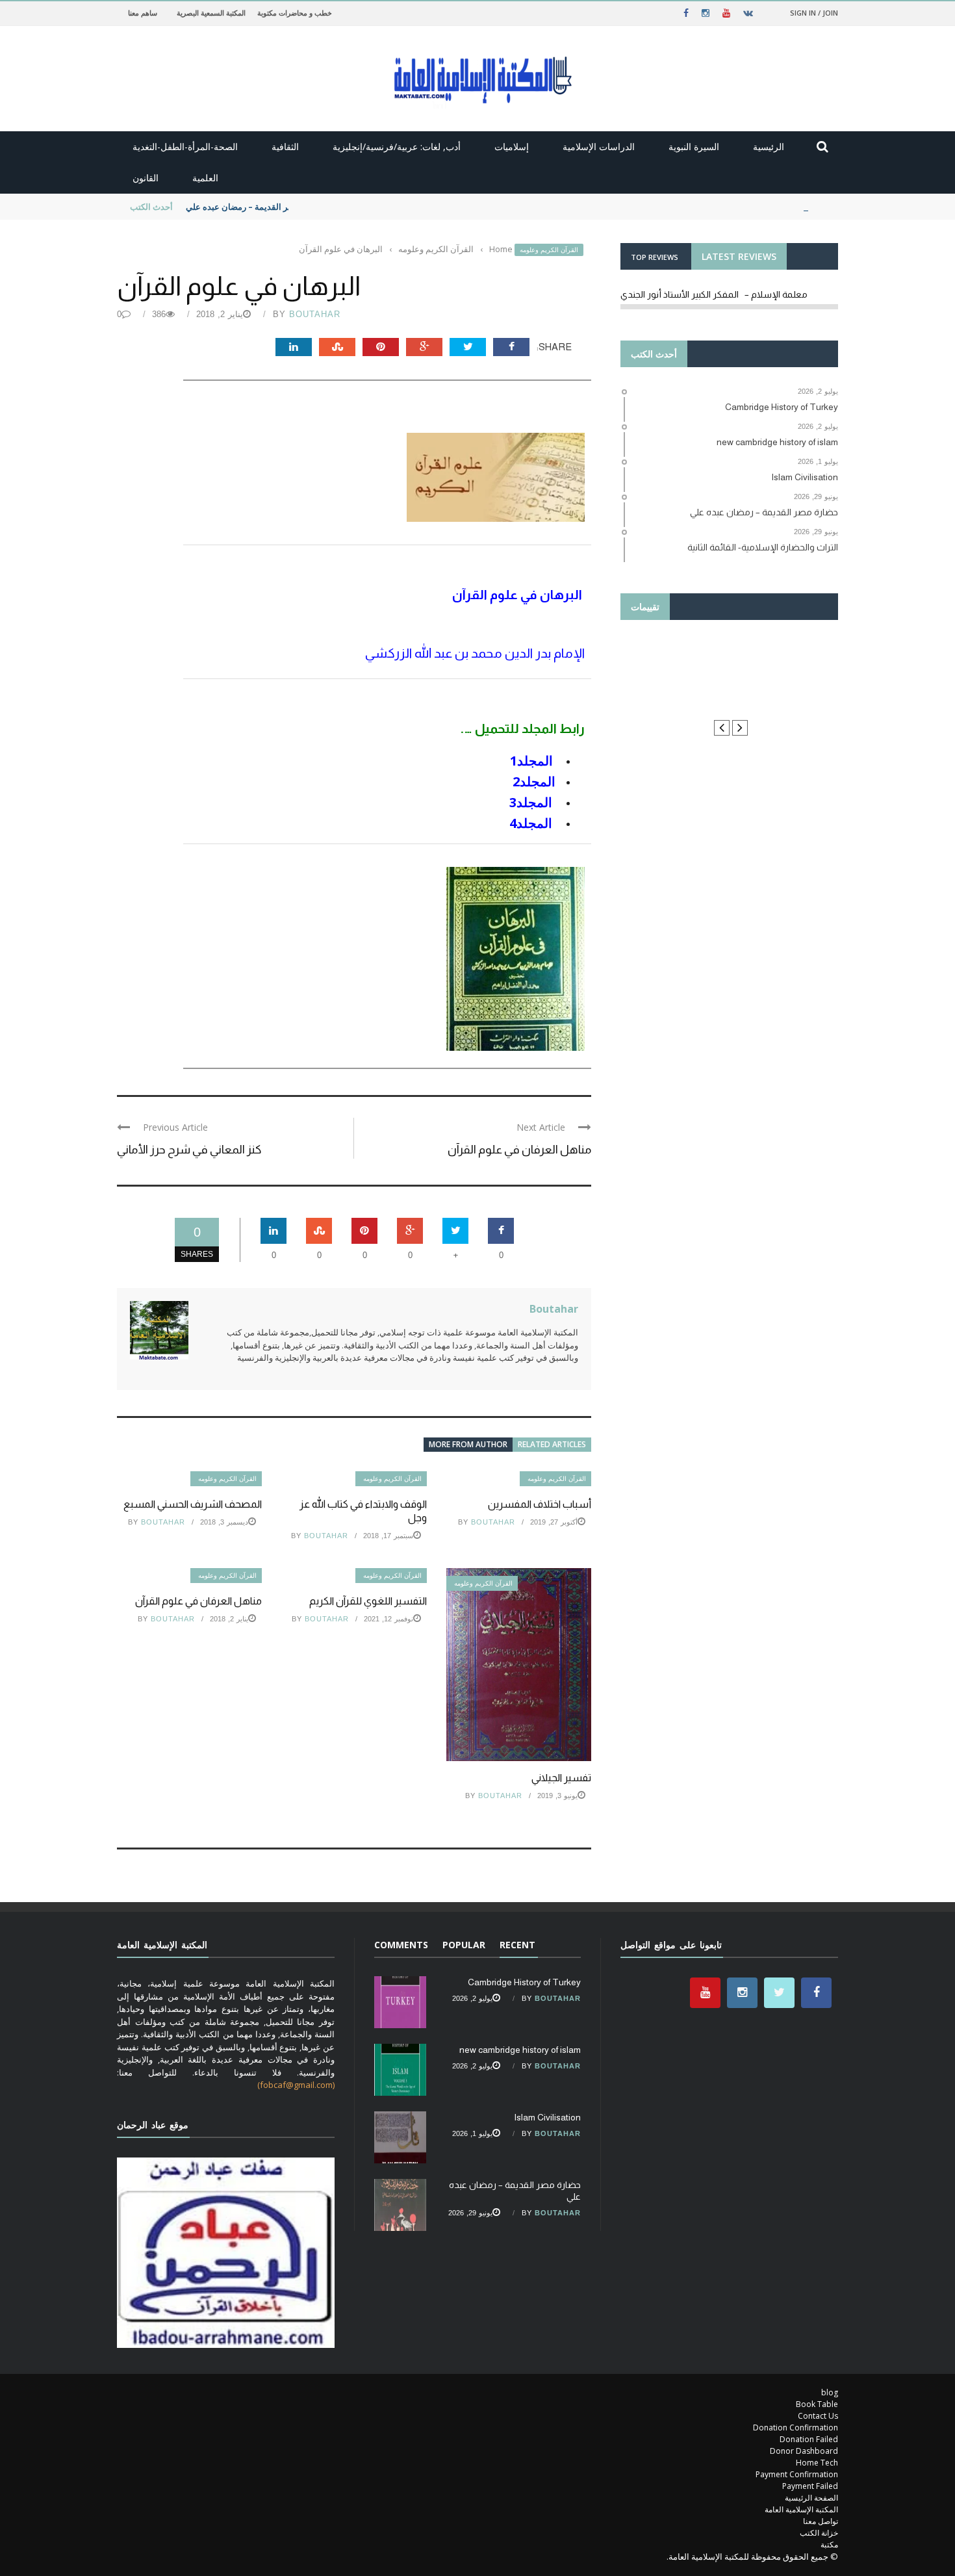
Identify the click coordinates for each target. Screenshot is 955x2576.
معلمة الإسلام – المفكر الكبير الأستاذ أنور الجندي (714, 294)
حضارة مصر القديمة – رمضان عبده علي (255, 207)
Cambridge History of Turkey (524, 1982)
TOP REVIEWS (655, 257)
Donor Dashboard (804, 2451)
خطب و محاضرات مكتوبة (295, 13)
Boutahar (315, 314)
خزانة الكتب (819, 2533)
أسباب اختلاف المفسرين (540, 1504)
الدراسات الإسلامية (599, 147)
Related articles (552, 1444)
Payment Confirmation (797, 2474)
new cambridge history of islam (520, 2050)
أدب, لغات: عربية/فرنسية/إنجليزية (397, 147)
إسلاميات (512, 147)
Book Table (817, 2404)
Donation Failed (809, 2439)
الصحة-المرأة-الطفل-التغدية (185, 147)
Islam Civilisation (547, 2117)
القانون (146, 178)
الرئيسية (769, 147)
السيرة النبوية (694, 147)
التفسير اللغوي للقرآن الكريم (366, 1601)
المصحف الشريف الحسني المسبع (193, 1504)
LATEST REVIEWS (739, 256)
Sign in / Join (814, 13)
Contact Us (818, 2416)
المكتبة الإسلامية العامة (801, 2509)
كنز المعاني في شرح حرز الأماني (189, 1150)
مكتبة (829, 2544)
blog (830, 2392)
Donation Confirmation (796, 2428)
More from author (468, 1444)
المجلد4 (531, 823)
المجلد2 (534, 781)
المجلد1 (533, 761)
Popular (464, 1945)
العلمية (205, 178)
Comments (401, 1945)
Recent (517, 1945)
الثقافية (285, 147)
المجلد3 (532, 802)
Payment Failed (810, 2486)
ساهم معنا (143, 13)
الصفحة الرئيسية (811, 2498)
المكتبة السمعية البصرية (211, 13)
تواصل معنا (821, 2521)
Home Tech (817, 2463)
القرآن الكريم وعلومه (549, 250)
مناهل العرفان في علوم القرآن (519, 1150)
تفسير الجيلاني (561, 1778)
